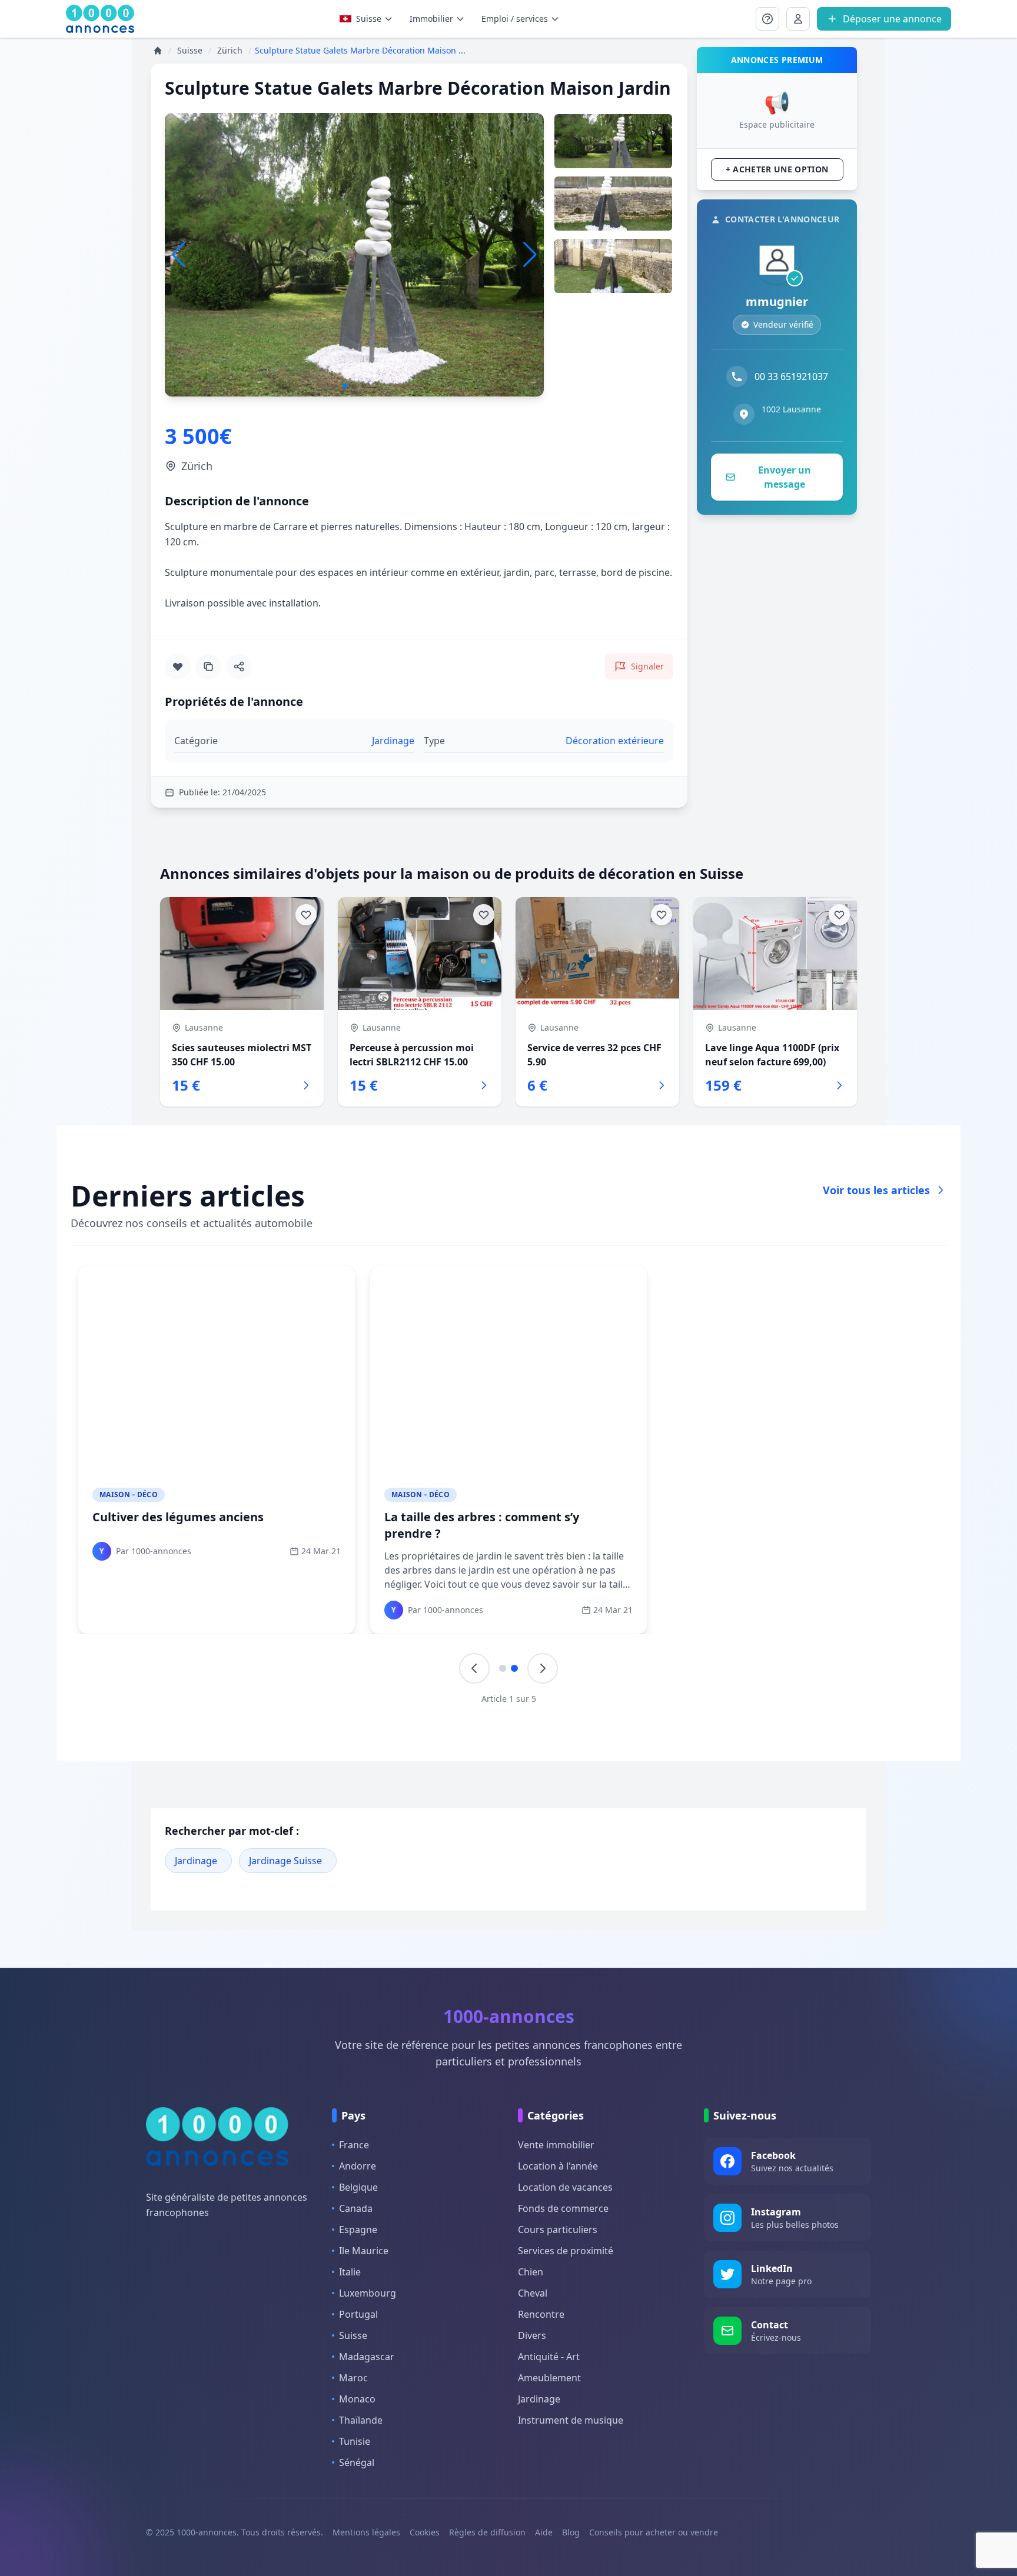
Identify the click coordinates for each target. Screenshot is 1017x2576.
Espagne (358, 2230)
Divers (532, 2335)
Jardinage (196, 1861)
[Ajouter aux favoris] (178, 667)
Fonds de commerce (563, 2208)
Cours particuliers (558, 2230)
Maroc (353, 2378)
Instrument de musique (571, 2420)
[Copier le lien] (208, 667)
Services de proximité (566, 2251)
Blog (571, 2532)
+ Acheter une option (777, 169)
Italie (350, 2272)
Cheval (533, 2293)
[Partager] (239, 667)
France (354, 2145)
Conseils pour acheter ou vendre (654, 2532)
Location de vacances (565, 2187)
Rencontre (541, 2314)
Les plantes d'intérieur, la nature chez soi (504, 1517)
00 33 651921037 (791, 376)
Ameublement (549, 2378)
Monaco (357, 2399)
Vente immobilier (556, 2145)
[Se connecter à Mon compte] (767, 19)
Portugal (358, 2314)
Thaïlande (361, 2420)
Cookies (425, 2532)
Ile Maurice (364, 2251)
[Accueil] (158, 51)
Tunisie (355, 2441)
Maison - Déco (129, 1494)
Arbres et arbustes (147, 1517)
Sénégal (357, 2462)
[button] (530, 255)
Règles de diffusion (487, 2532)
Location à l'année (558, 2166)
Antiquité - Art (549, 2357)
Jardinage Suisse (285, 1861)
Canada (356, 2208)
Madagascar (367, 2357)
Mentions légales (366, 2532)
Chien (531, 2272)
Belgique (358, 2187)
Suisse (369, 19)
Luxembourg (368, 2293)
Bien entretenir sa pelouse (754, 1517)
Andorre (358, 2166)
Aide (544, 2532)
